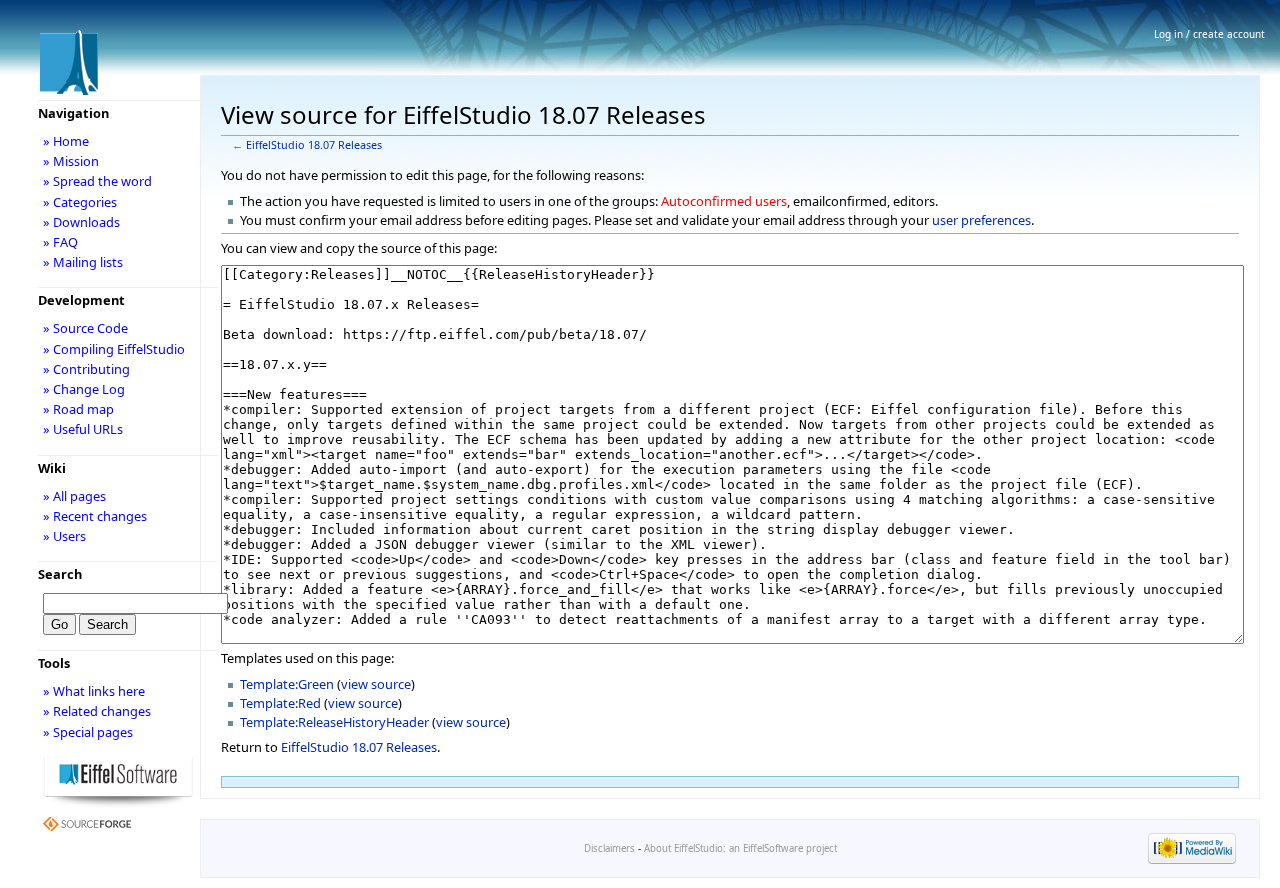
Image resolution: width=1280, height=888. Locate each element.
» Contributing (86, 369)
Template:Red (280, 703)
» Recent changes (95, 516)
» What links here (94, 691)
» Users (64, 536)
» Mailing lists (83, 262)
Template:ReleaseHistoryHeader (334, 722)
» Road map (78, 409)
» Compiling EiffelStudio (114, 349)
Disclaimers (609, 848)
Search (60, 574)
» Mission (71, 161)
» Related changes (97, 711)
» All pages (74, 496)
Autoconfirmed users (724, 201)
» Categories (80, 202)
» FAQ (60, 242)
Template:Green (287, 684)
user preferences (981, 220)
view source (376, 684)
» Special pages (88, 732)
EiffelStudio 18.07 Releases (314, 145)
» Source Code (85, 328)
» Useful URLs (83, 429)
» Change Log (84, 389)
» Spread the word (97, 181)
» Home (66, 141)
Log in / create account (1209, 34)
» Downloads (81, 222)
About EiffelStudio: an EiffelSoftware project (740, 848)
